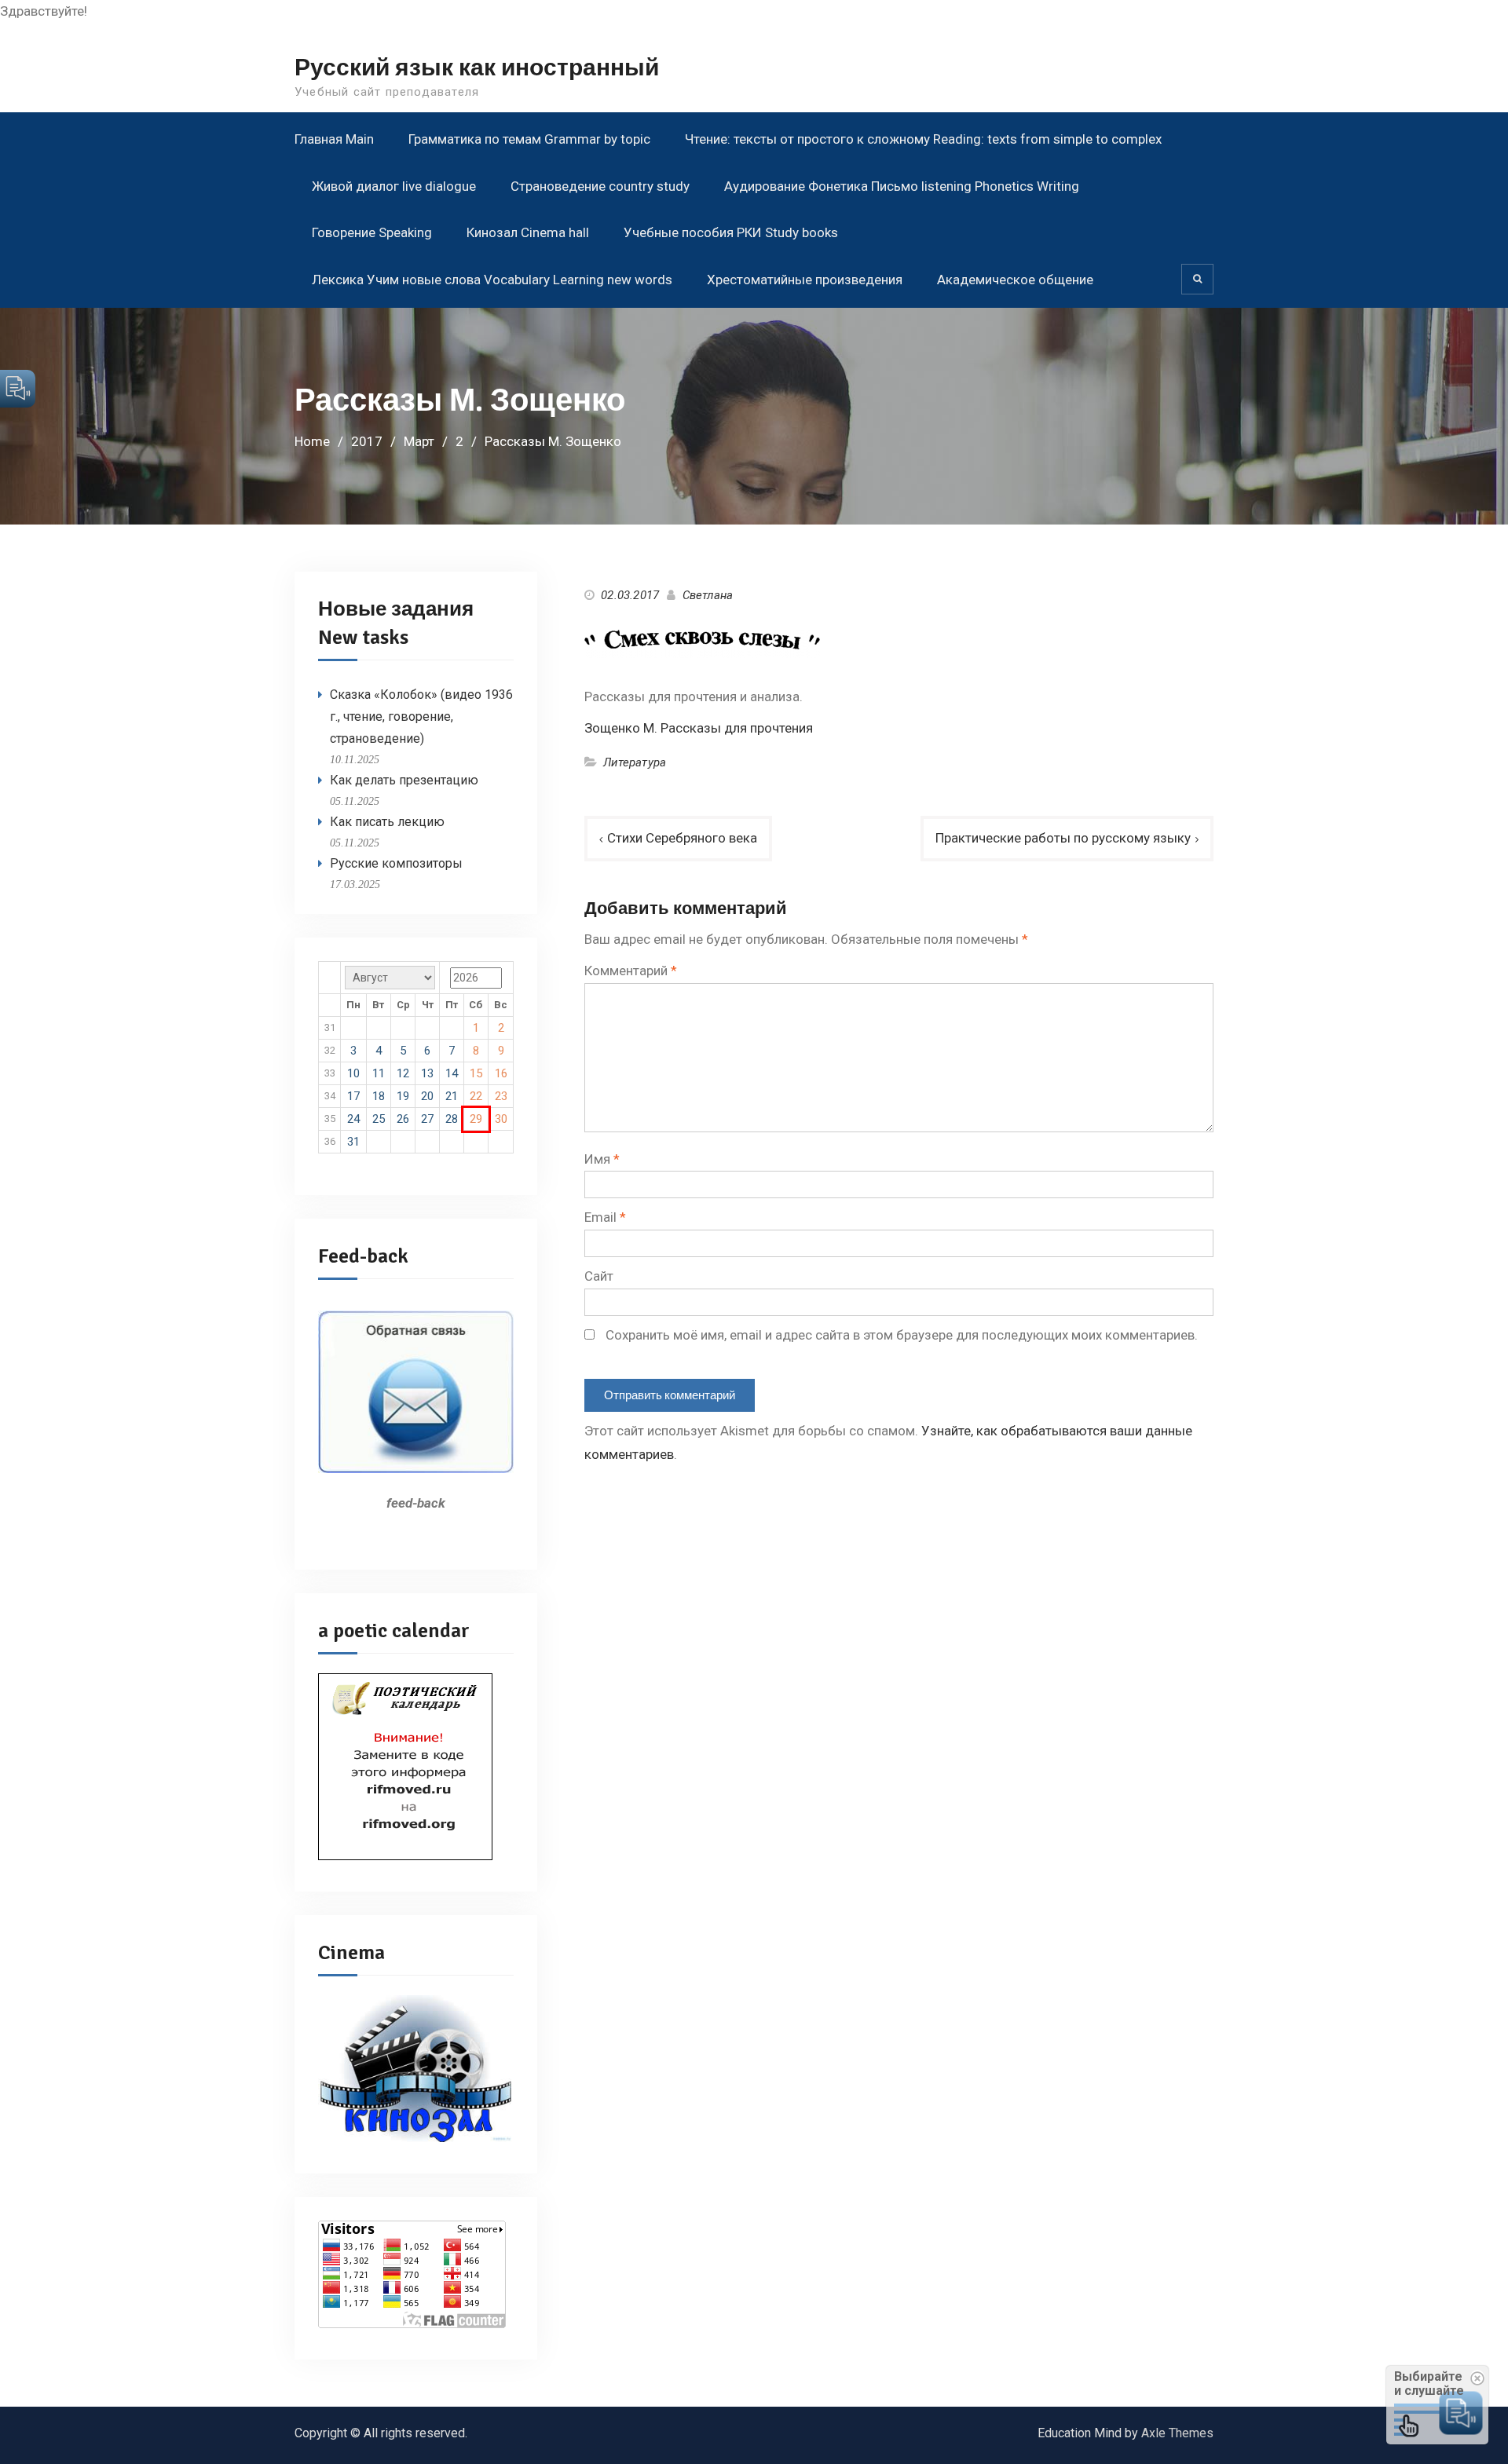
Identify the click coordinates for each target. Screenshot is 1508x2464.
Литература (635, 762)
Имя (602, 1159)
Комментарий (631, 971)
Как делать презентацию (404, 780)
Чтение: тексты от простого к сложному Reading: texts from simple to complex (923, 139)
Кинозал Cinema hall (528, 232)
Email (605, 1217)
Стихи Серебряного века (682, 838)
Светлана (708, 595)
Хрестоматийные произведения (805, 280)
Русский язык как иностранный (477, 68)
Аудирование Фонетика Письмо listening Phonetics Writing (902, 186)
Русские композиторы (396, 863)
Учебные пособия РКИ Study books (731, 232)
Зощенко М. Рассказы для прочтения (699, 728)
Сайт (599, 1276)
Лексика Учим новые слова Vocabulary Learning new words (492, 280)
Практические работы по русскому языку (1063, 838)
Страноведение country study (600, 186)
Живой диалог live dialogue (394, 186)
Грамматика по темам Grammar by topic (529, 139)
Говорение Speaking (372, 232)
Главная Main (334, 139)
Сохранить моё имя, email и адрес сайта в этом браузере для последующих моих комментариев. (902, 1335)
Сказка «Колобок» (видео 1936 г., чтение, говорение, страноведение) (421, 717)
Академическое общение (1015, 280)
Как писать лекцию (387, 822)
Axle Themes (1177, 2433)
